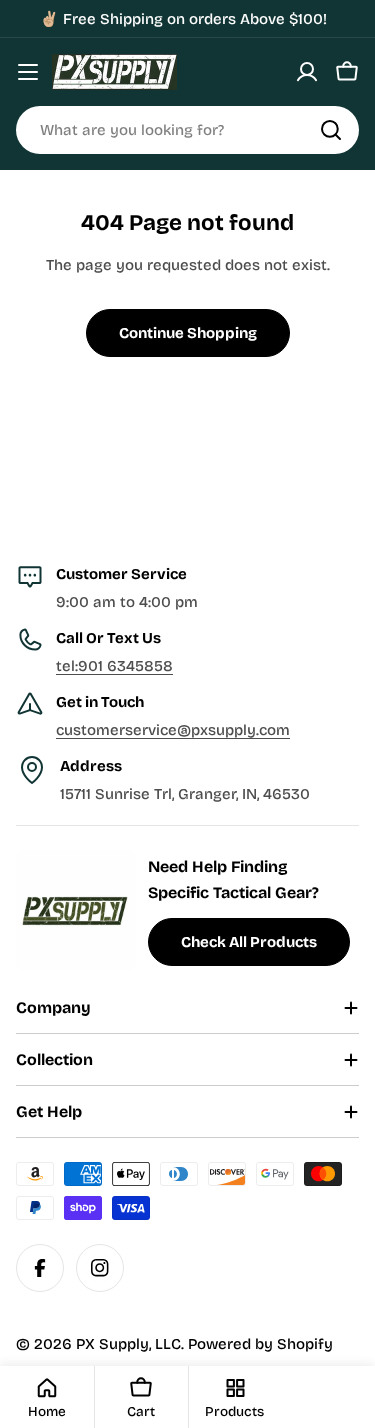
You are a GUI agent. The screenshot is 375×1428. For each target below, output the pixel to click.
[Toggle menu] (28, 72)
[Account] (307, 72)
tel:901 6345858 (114, 666)
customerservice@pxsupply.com (173, 730)
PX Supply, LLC (128, 1344)
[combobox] (187, 130)
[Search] (331, 130)
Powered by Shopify (260, 1344)
